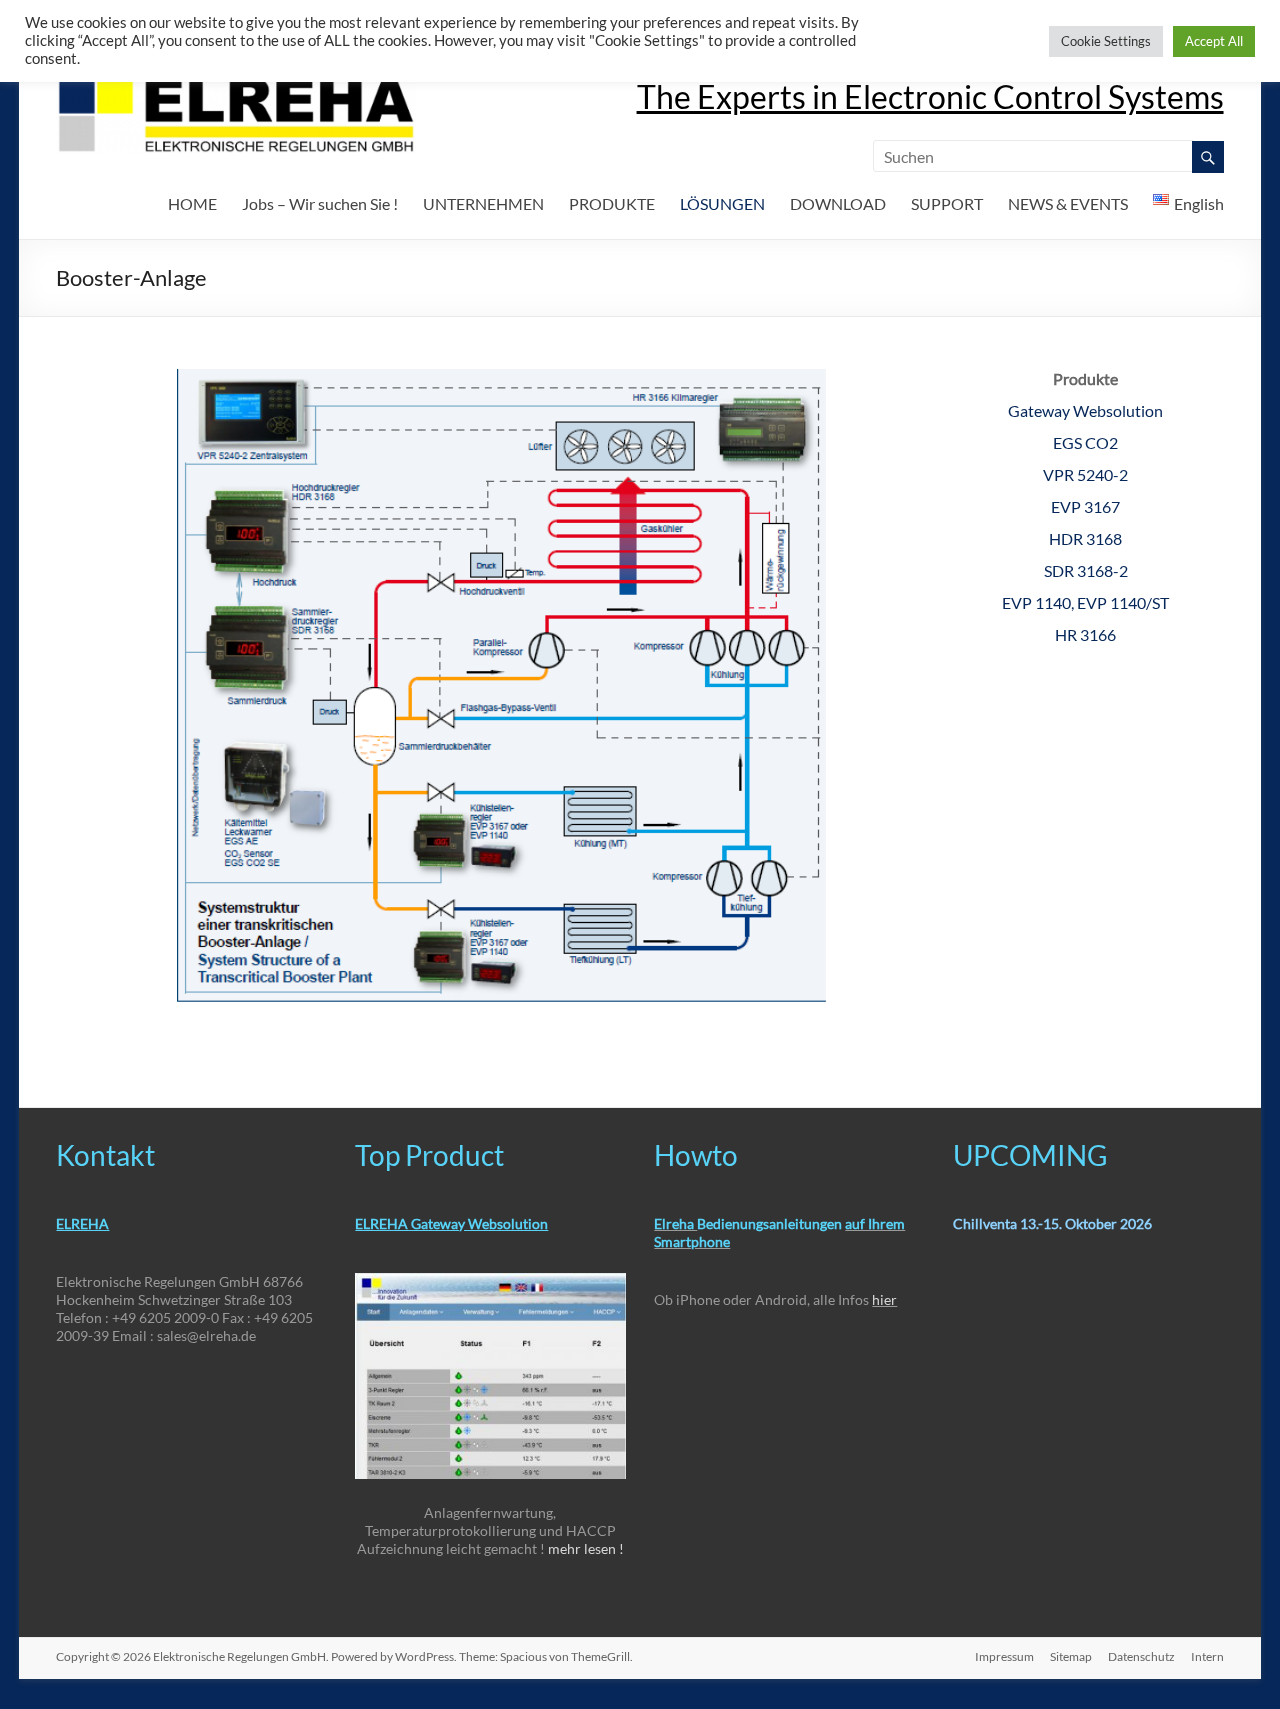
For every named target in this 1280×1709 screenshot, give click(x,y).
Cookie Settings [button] (1106, 41)
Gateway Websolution (1085, 410)
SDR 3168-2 (1086, 570)
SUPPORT (947, 203)
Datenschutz (1141, 1656)
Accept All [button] (1214, 41)
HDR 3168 (1085, 538)
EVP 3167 (1085, 506)
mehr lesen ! (586, 1548)
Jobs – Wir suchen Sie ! (320, 203)
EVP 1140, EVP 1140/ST (1085, 602)
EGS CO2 (1085, 442)
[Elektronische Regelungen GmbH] (236, 84)
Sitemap (1071, 1656)
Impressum (1004, 1656)
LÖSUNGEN (722, 203)
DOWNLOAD (838, 203)
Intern (1207, 1656)
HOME (192, 203)
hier (884, 1299)
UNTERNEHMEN (483, 203)
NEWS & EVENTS (1068, 203)
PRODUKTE (612, 203)
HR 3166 (1085, 634)
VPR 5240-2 (1085, 474)
